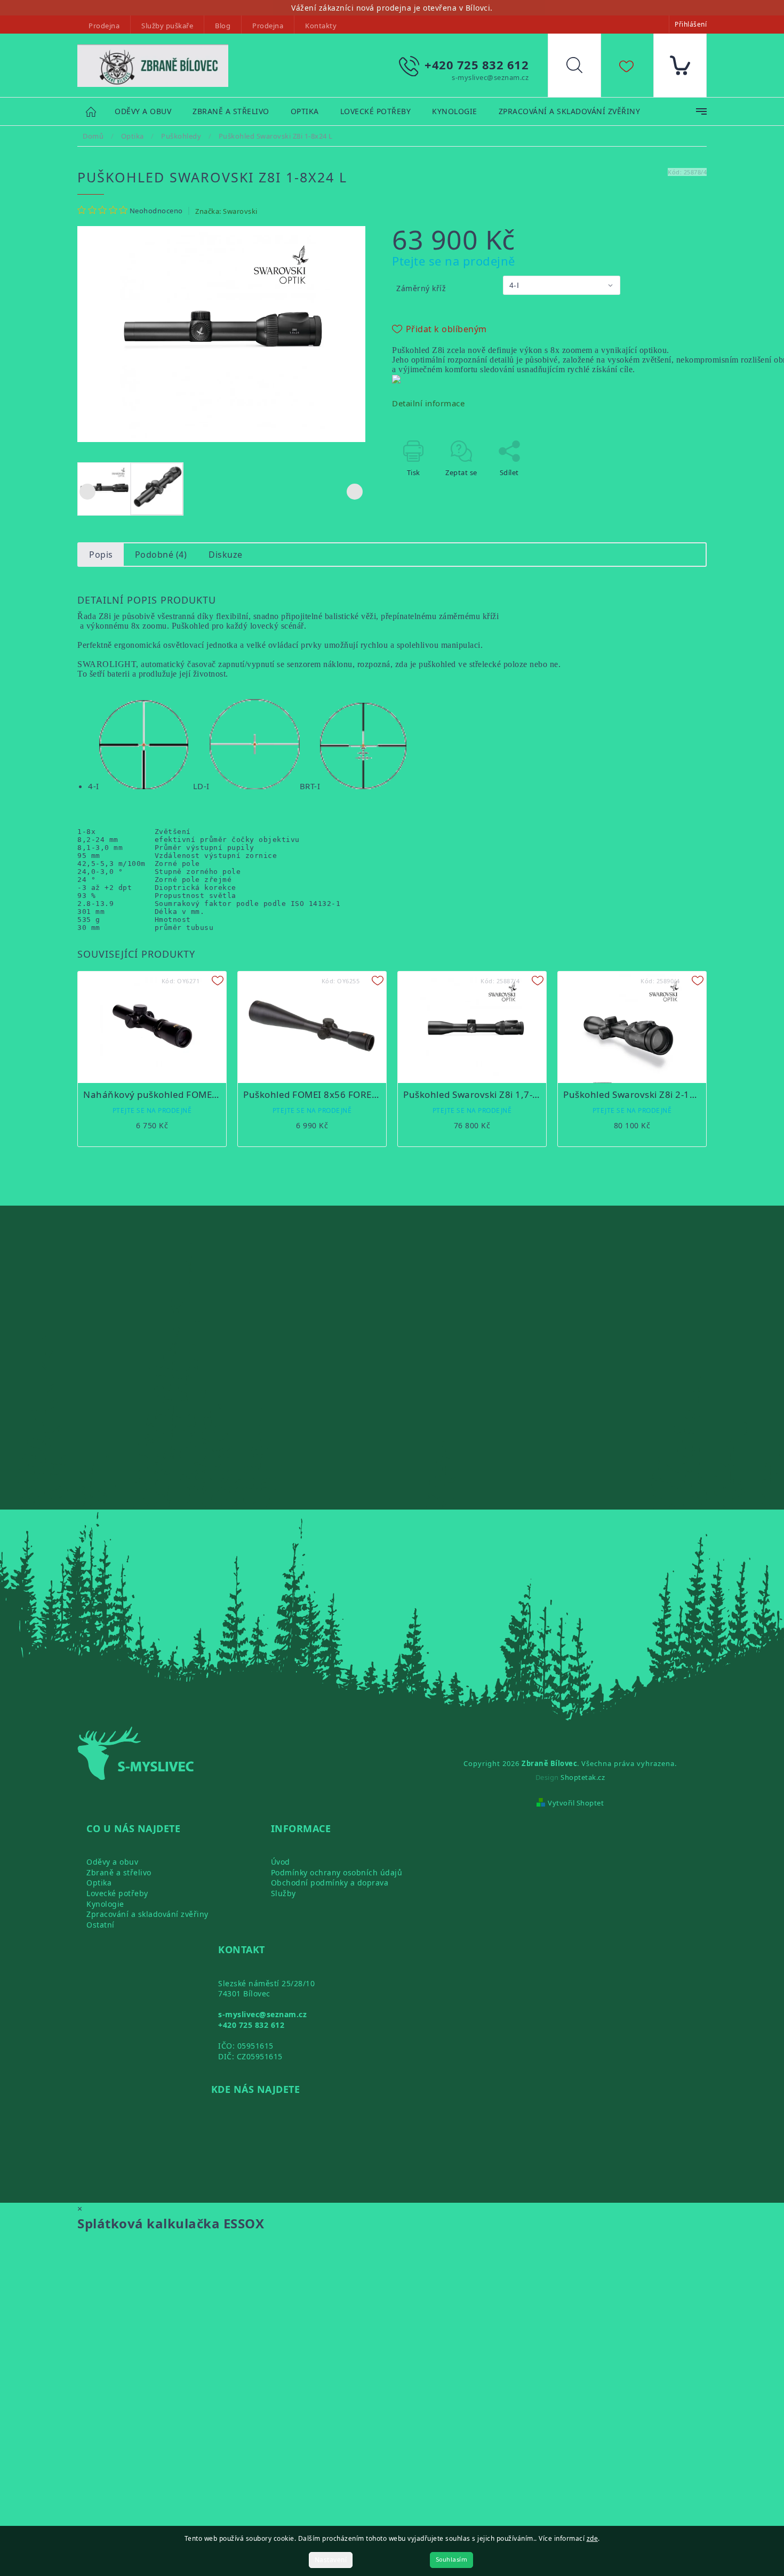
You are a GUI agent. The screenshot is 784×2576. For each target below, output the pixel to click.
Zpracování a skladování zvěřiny (147, 1914)
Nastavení (331, 2560)
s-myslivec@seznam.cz (262, 2014)
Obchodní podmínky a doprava (330, 1883)
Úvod (281, 1862)
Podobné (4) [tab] (161, 555)
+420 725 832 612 (251, 2025)
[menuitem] (143, 112)
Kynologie (105, 1904)
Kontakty (321, 26)
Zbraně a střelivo (119, 1872)
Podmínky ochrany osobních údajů (337, 1872)
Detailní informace (428, 403)
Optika (99, 1883)
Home (96, 111)
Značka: (226, 211)
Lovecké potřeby (117, 1893)
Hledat (582, 68)
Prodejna (104, 26)
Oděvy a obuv (112, 1862)
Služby (283, 1893)
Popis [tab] (101, 555)
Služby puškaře (167, 26)
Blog (223, 26)
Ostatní (101, 1925)
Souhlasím (452, 2560)
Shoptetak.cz (583, 1777)
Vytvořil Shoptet (576, 1803)
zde (593, 2538)
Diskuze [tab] (226, 555)
